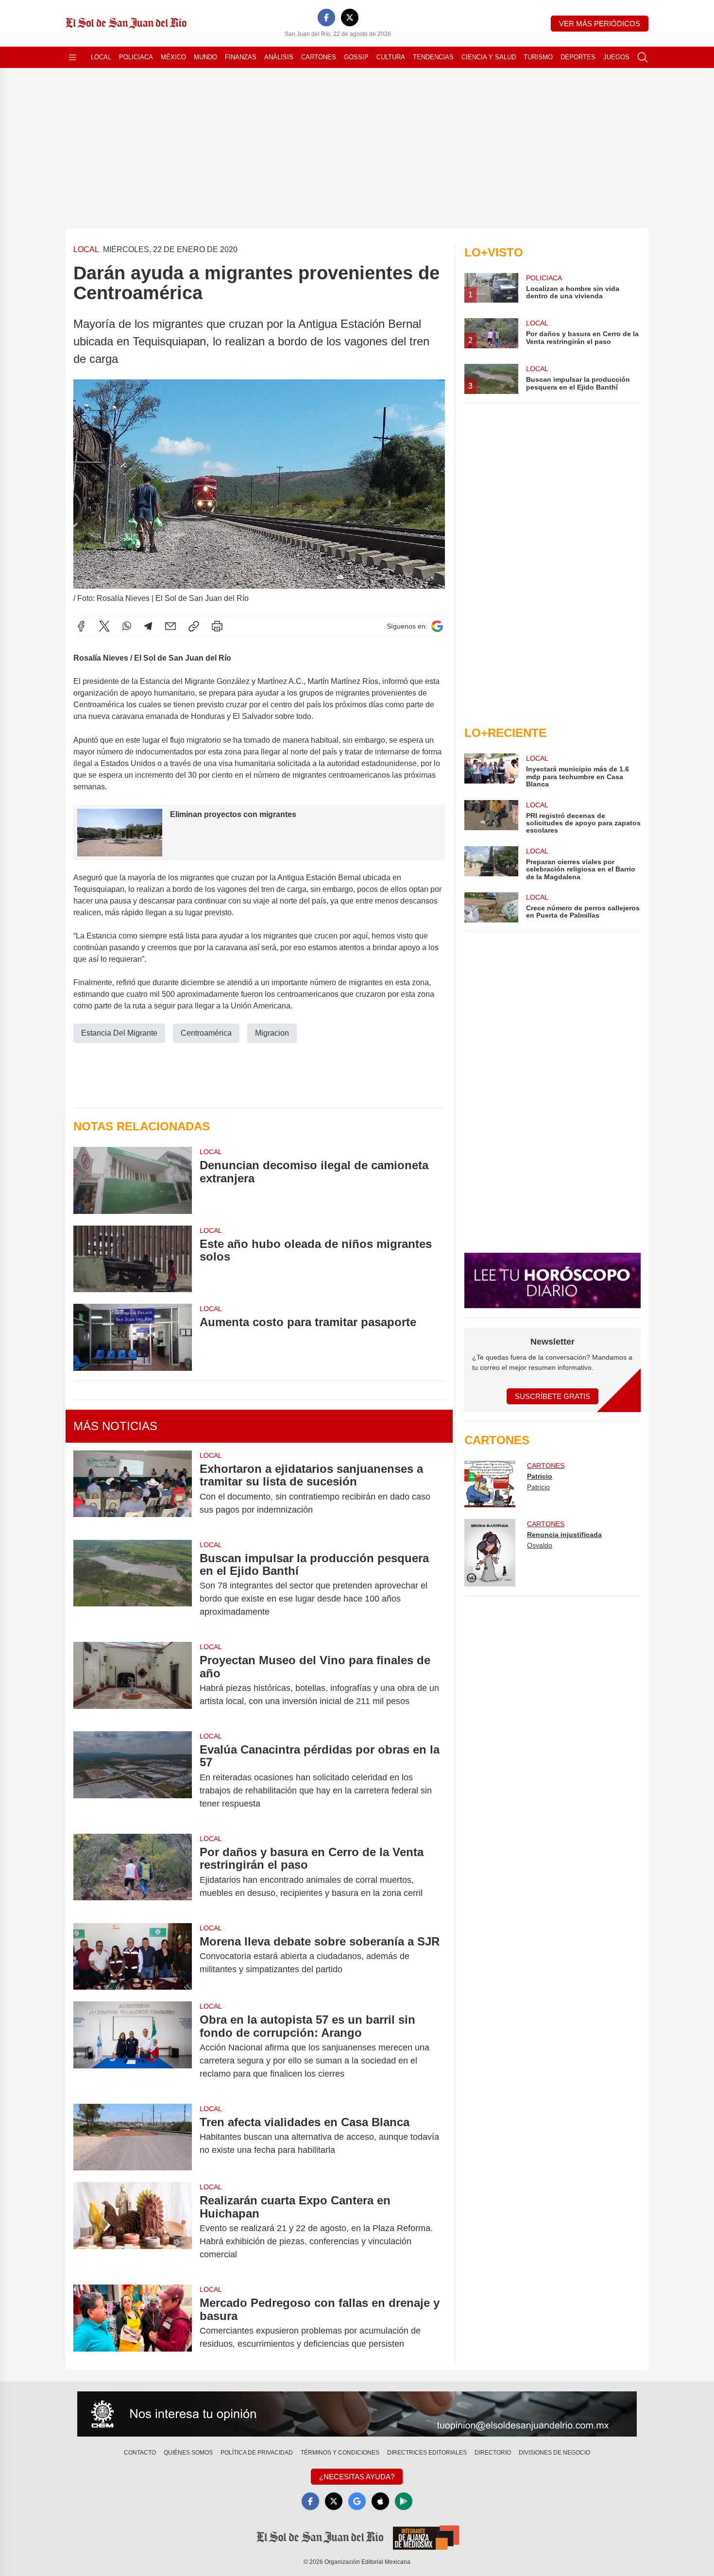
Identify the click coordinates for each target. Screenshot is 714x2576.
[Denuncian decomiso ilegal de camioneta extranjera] (133, 1180)
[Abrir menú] (72, 57)
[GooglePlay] (404, 2501)
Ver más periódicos (600, 24)
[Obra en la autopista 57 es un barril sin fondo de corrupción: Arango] (133, 2047)
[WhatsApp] (127, 626)
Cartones (319, 57)
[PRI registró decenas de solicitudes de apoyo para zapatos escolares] (491, 817)
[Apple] (380, 2501)
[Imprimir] (217, 626)
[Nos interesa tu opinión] (357, 2414)
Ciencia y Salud (489, 57)
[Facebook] (326, 17)
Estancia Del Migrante (119, 1033)
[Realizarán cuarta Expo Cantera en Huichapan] (133, 2227)
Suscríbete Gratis (552, 1396)
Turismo (538, 57)
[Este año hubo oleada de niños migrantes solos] (133, 1259)
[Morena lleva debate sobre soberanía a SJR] (133, 1956)
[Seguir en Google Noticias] (437, 626)
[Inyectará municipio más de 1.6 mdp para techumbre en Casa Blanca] (491, 771)
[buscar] (643, 57)
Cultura (391, 57)
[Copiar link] (194, 626)
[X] (350, 17)
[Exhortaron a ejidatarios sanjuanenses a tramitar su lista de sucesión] (133, 1489)
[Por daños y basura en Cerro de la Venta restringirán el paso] (133, 1873)
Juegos (616, 57)
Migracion (272, 1033)
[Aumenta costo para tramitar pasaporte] (133, 1337)
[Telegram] (148, 626)
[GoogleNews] (357, 2501)
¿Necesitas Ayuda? (357, 2477)
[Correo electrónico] (170, 626)
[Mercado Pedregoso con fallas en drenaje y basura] (133, 2323)
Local (101, 57)
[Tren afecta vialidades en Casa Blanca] (133, 2137)
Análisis (279, 57)
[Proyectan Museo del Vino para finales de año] (133, 1681)
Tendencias (433, 57)
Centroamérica (206, 1033)
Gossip (356, 57)
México (173, 57)
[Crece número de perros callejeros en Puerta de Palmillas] (491, 907)
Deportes (578, 57)
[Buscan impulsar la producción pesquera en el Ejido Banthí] (133, 1585)
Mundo (205, 57)
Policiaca (136, 57)
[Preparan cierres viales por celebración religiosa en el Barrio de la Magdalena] (491, 863)
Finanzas (241, 57)
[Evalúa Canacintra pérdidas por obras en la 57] (133, 1777)
